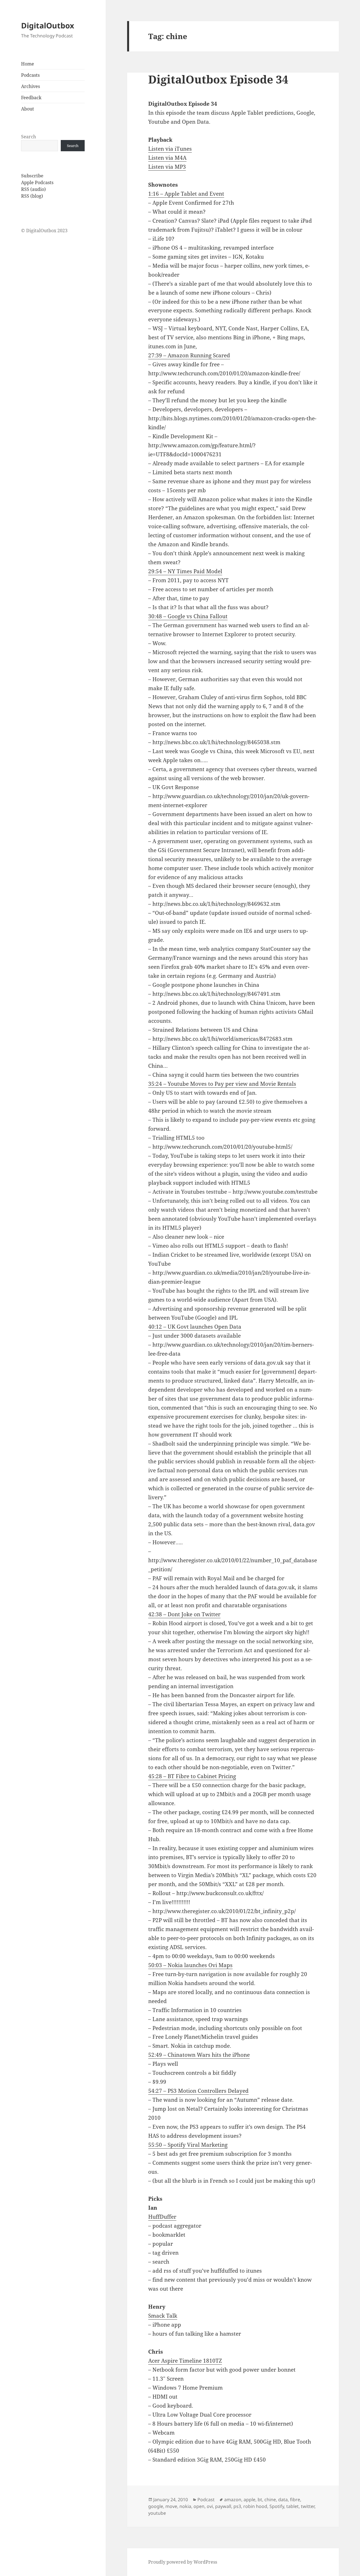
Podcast (206, 2500)
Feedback (31, 98)
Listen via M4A (167, 158)
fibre (295, 2500)
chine (270, 2500)
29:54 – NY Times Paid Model (185, 571)
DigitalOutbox (48, 25)
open (199, 2506)
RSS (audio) (33, 189)
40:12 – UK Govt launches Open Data (195, 1327)
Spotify (277, 2506)
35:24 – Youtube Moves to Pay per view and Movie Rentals (222, 1084)
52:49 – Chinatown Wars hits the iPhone (199, 2055)
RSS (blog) (32, 196)
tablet (292, 2506)
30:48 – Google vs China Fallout (188, 616)
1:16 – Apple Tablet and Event (186, 194)
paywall (223, 2506)
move (171, 2506)
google (156, 2506)
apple (249, 2500)
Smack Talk (163, 2316)
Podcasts (30, 75)
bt (260, 2500)
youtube (157, 2513)
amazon (233, 2500)
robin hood (255, 2506)
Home (28, 64)
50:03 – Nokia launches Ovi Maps (190, 1965)
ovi (210, 2506)
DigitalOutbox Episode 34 (218, 79)
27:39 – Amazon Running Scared (189, 355)
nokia (185, 2506)
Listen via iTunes (170, 149)
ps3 (237, 2506)
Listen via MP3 (167, 167)
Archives (31, 86)
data (283, 2500)
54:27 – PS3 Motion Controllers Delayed (198, 2091)
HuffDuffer (162, 2217)
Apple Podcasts (37, 182)
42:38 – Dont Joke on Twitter (184, 1614)
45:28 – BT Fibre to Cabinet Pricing (192, 1776)
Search (29, 137)
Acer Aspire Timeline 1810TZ (185, 2361)
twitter (308, 2506)
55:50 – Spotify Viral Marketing (188, 2145)
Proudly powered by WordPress (183, 2562)
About (28, 109)
